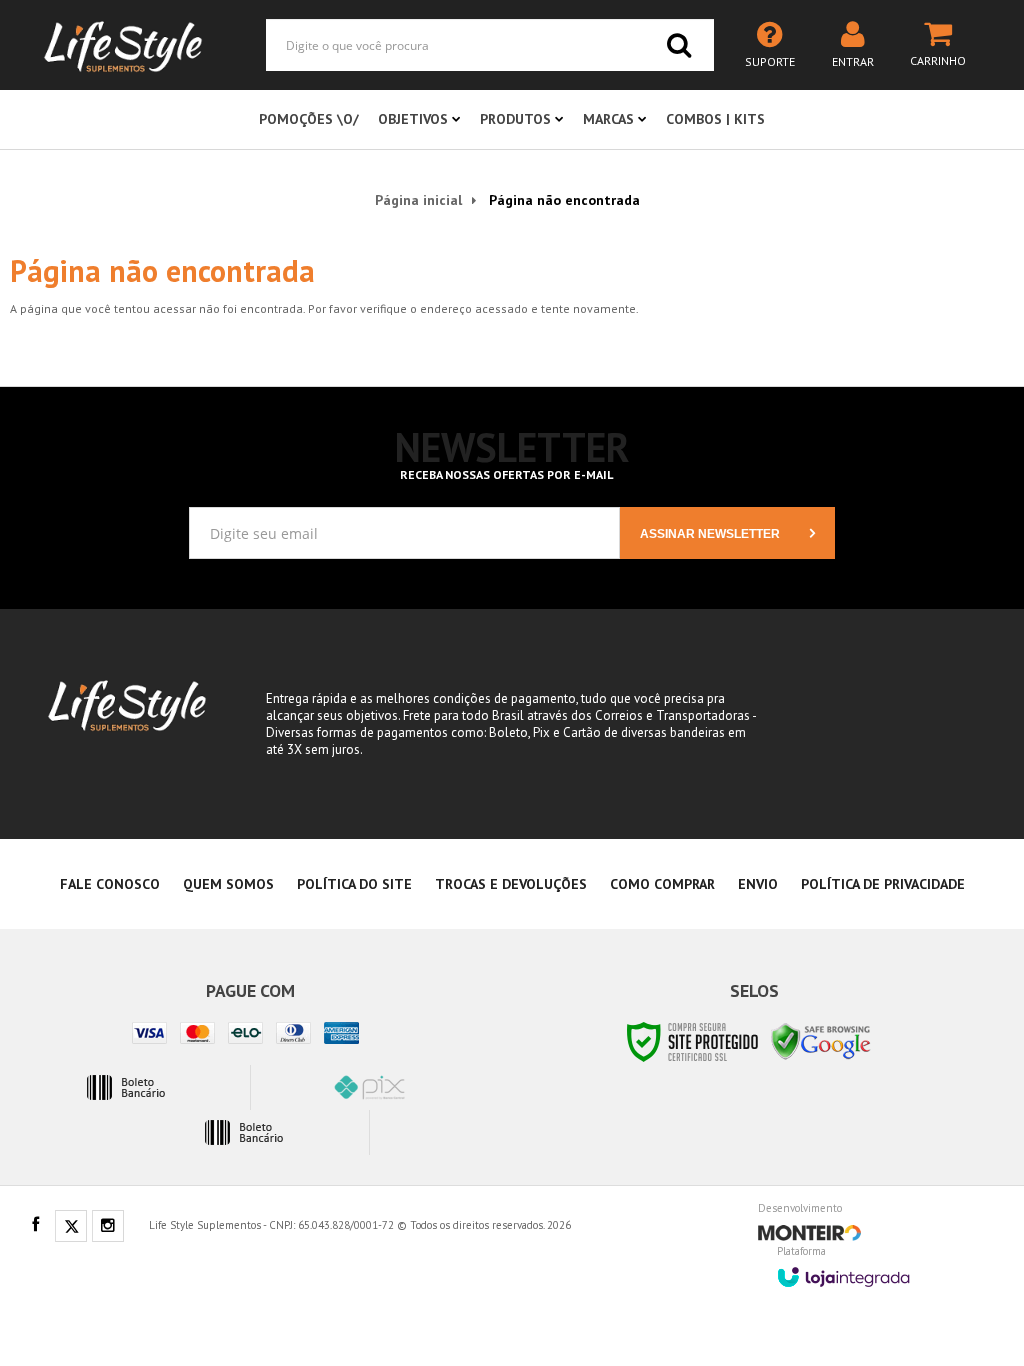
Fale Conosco (110, 884)
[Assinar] (727, 533)
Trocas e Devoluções (511, 884)
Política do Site (354, 884)
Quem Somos (228, 884)
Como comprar (662, 884)
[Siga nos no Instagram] (108, 1227)
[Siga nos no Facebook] (35, 1226)
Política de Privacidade (883, 884)
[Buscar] (679, 45)
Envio (758, 884)
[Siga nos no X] (71, 1227)
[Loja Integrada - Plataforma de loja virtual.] (843, 1270)
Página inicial (418, 200)
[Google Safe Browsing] (821, 1040)
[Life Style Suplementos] (123, 45)
